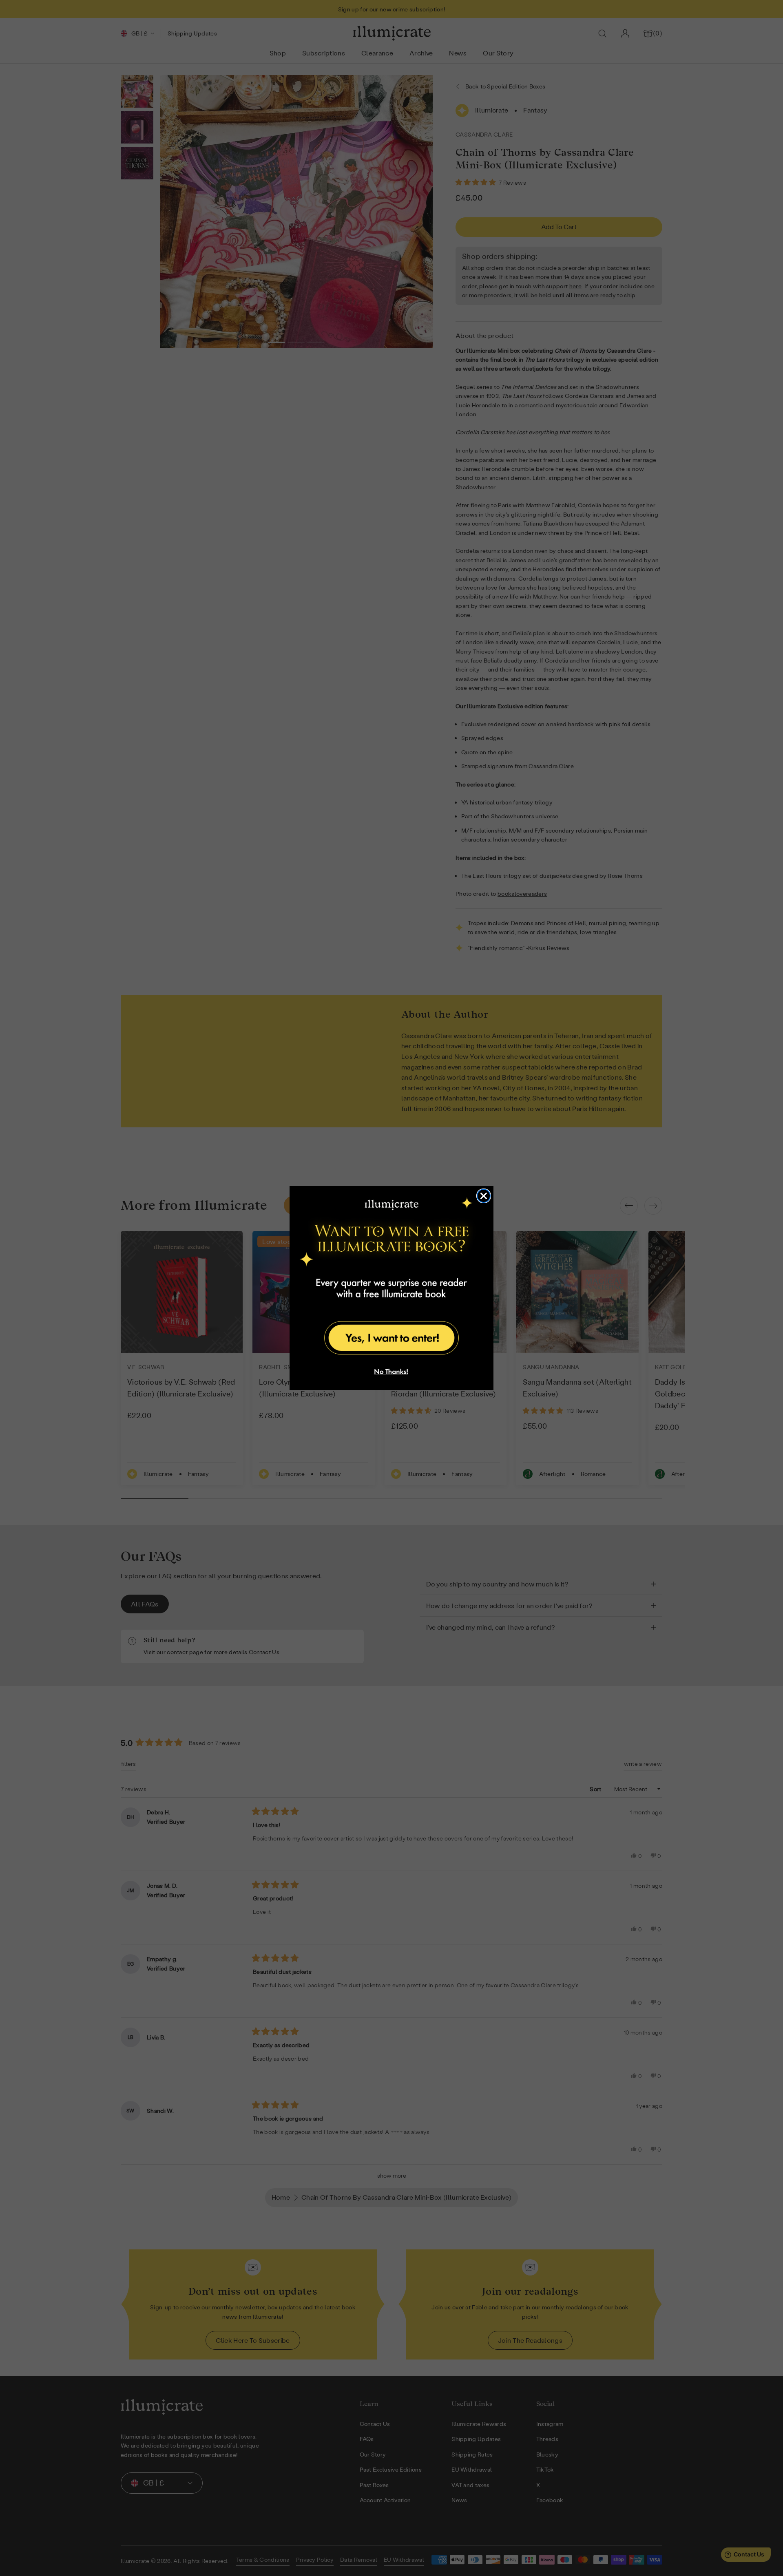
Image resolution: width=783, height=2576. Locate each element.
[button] (391, 1337)
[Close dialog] (484, 1196)
